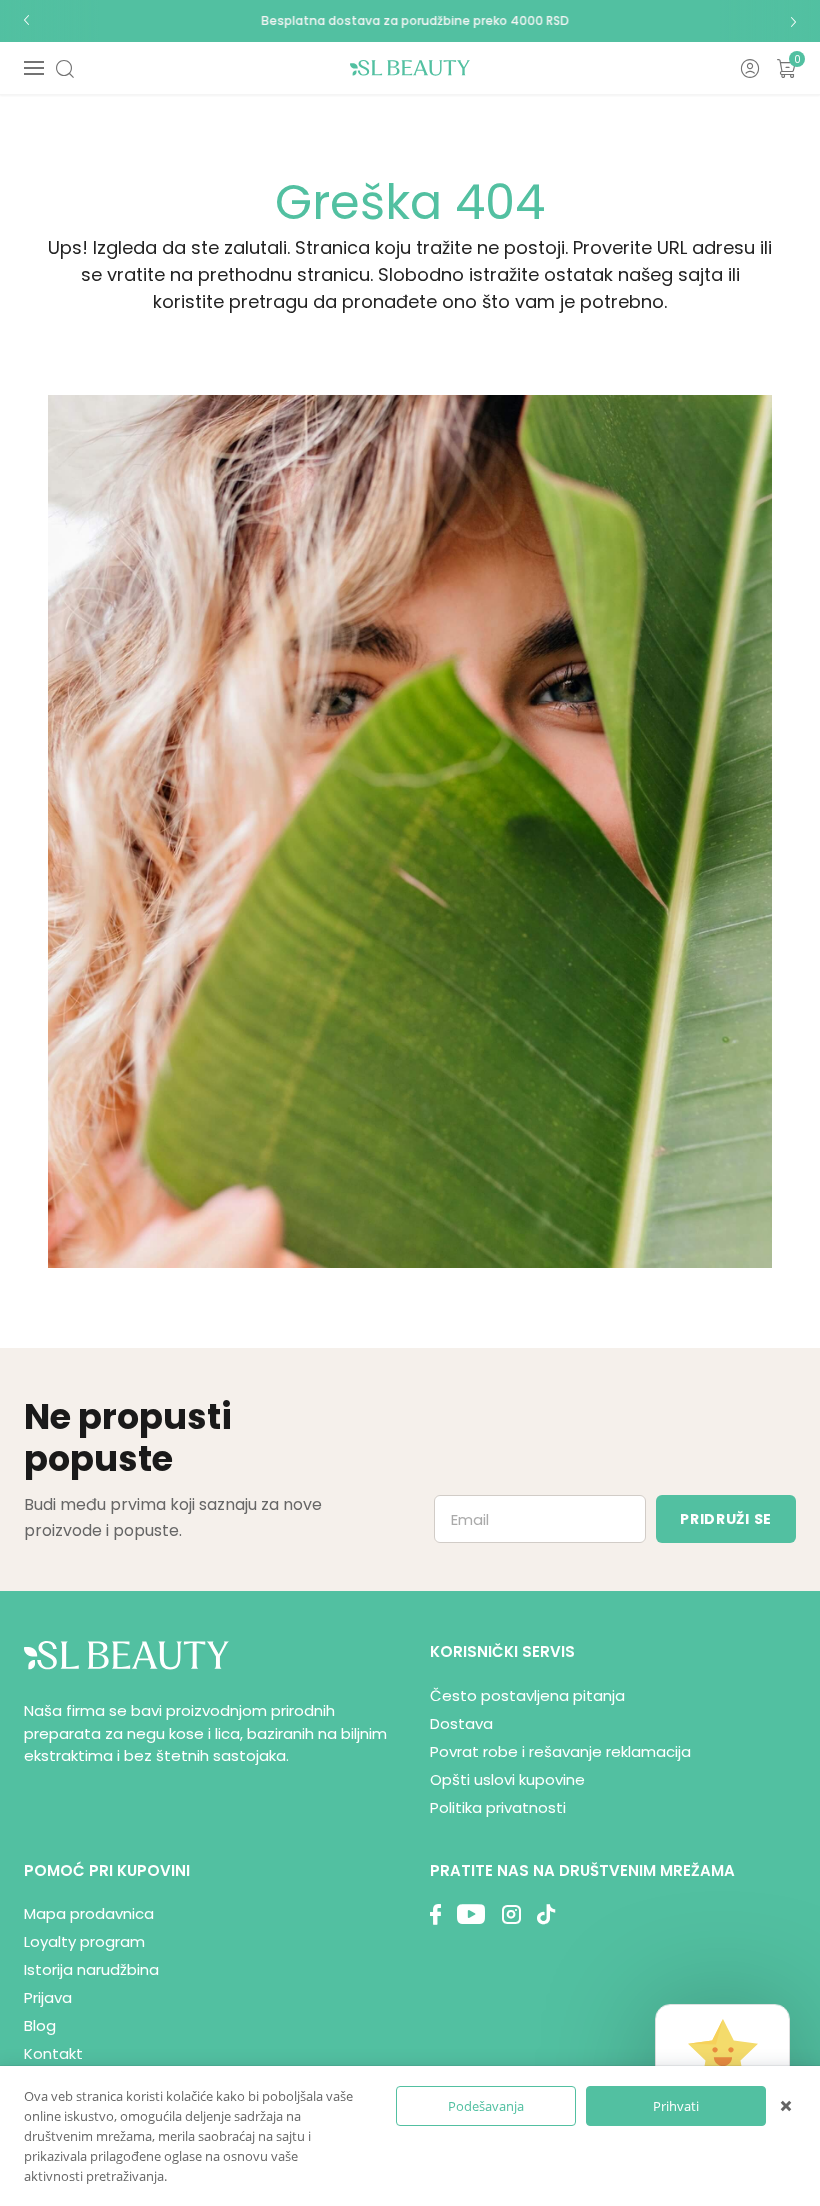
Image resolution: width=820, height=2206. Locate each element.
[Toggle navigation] (34, 68)
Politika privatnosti (498, 1807)
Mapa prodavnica (89, 1913)
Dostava (461, 1723)
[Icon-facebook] (435, 1917)
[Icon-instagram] (511, 1917)
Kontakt (53, 2053)
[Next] (793, 21)
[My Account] (750, 68)
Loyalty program (84, 1941)
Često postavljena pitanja (527, 1695)
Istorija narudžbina (91, 1969)
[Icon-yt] (471, 1917)
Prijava (48, 1997)
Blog (40, 2025)
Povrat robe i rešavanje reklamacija (560, 1751)
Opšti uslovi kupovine (507, 1779)
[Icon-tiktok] (546, 1917)
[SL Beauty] (410, 68)
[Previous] (26, 21)
